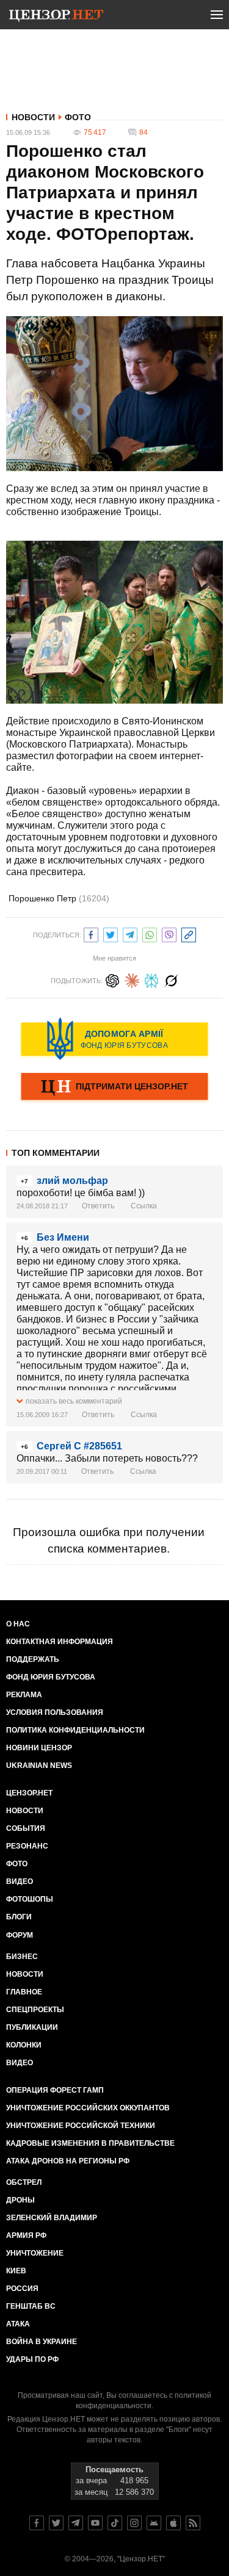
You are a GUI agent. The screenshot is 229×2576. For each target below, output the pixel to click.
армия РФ (26, 2235)
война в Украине (42, 2342)
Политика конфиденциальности (75, 1730)
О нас (18, 1624)
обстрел (24, 2182)
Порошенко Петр (59, 898)
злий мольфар (72, 1181)
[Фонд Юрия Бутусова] (114, 1039)
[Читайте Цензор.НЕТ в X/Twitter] (56, 2523)
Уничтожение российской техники (81, 2126)
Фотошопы (30, 1899)
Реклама (24, 1695)
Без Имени (63, 1237)
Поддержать (33, 1659)
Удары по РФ (32, 2359)
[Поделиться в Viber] (169, 933)
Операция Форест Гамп (55, 2090)
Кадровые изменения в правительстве (90, 2143)
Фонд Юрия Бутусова (51, 1677)
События (26, 1828)
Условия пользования (55, 1712)
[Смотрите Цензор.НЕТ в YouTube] (95, 2523)
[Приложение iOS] (173, 2523)
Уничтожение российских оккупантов (88, 2108)
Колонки (24, 2045)
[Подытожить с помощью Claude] (132, 979)
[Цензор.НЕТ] (56, 17)
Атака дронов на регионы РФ (68, 2161)
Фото (78, 117)
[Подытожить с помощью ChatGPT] (112, 979)
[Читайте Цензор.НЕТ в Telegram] (76, 2523)
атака (18, 2324)
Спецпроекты (35, 2010)
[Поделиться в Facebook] (91, 933)
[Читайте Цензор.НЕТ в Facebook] (37, 2523)
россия (22, 2289)
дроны (20, 2200)
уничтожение (35, 2253)
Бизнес (22, 1957)
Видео (20, 1881)
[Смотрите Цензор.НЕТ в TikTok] (115, 2523)
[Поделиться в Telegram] (130, 933)
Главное (24, 1992)
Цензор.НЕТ (29, 1793)
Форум (20, 1935)
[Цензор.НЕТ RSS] (193, 2523)
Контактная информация (60, 1642)
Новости (33, 117)
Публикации (32, 2027)
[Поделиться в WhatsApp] (150, 933)
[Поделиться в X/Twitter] (111, 933)
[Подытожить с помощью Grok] (171, 979)
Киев (16, 2271)
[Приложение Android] (154, 2523)
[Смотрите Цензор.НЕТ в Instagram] (134, 2523)
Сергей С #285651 (79, 1446)
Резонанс (27, 1846)
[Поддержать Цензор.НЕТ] (114, 1088)
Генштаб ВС (31, 2306)
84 (144, 132)
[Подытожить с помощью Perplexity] (151, 979)
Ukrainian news (39, 1766)
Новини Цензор (39, 1748)
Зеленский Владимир (52, 2218)
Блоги (19, 1917)
